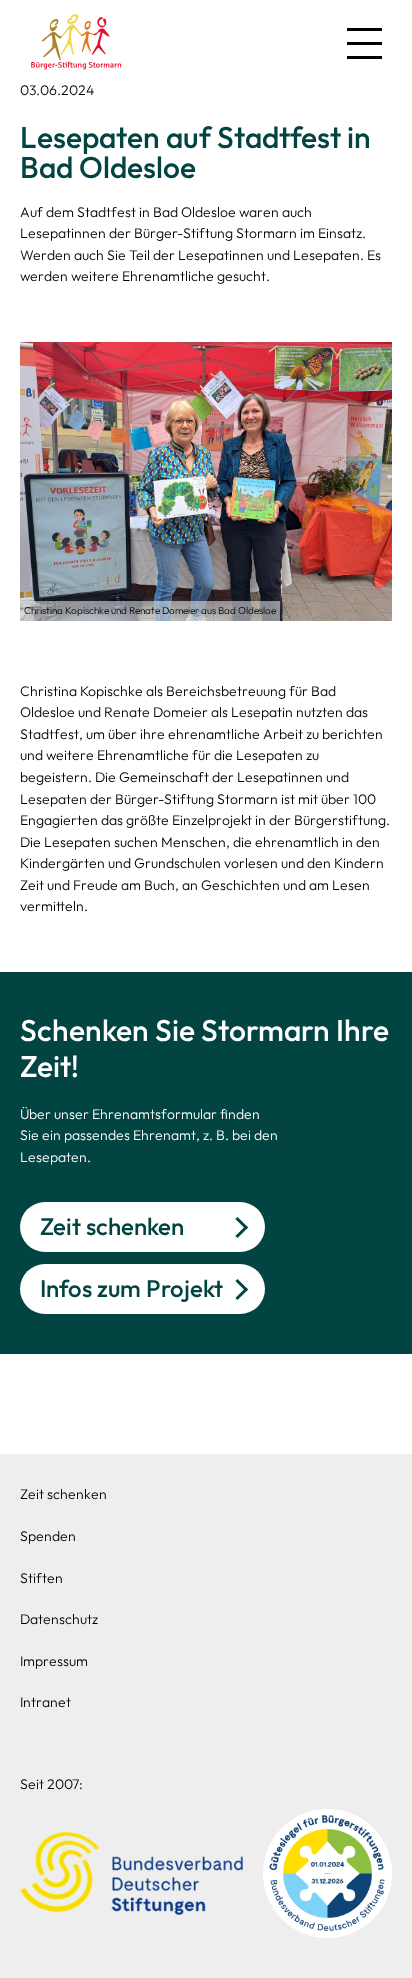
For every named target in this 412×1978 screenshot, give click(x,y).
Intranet (45, 1702)
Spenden (48, 1536)
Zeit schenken (112, 1226)
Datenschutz (59, 1619)
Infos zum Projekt (131, 1288)
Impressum (54, 1661)
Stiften (41, 1578)
